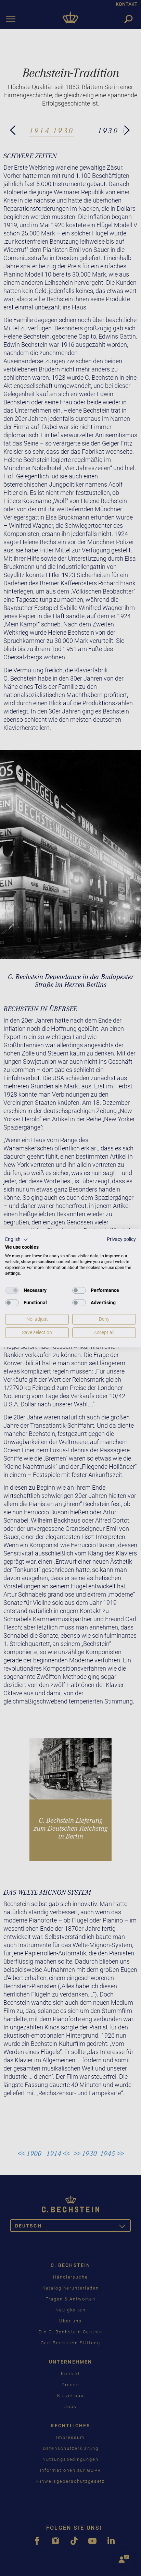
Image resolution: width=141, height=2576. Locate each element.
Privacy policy (121, 1239)
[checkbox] (12, 1291)
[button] (17, 1240)
